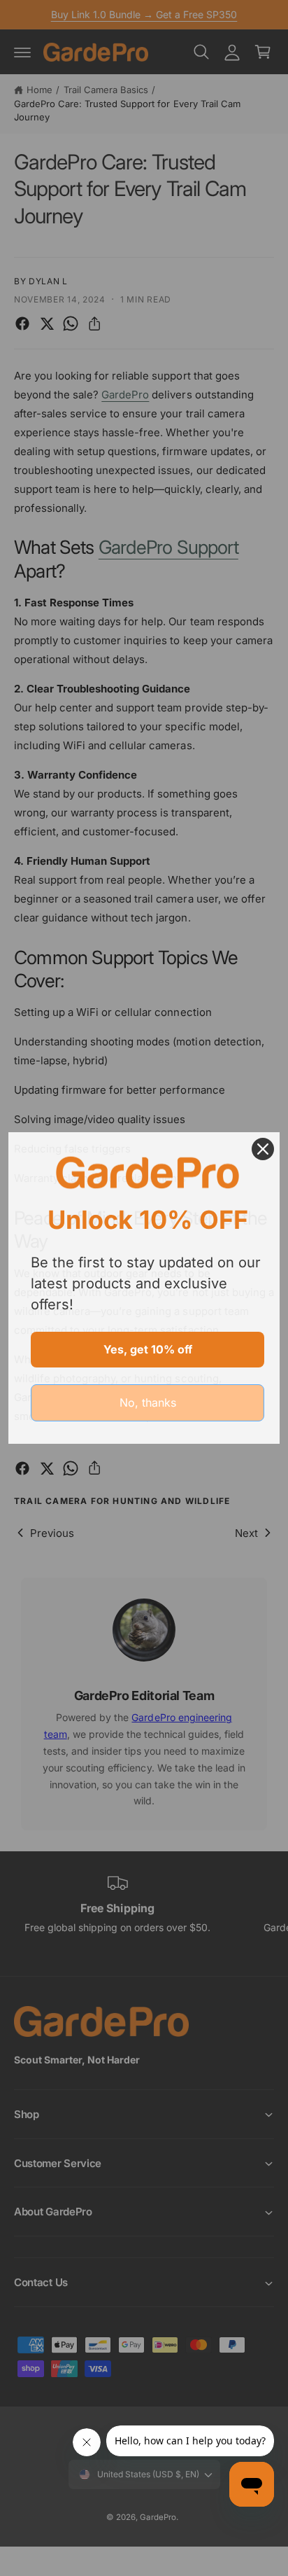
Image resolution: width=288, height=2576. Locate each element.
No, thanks (148, 1402)
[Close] (263, 1149)
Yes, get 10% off (148, 1349)
